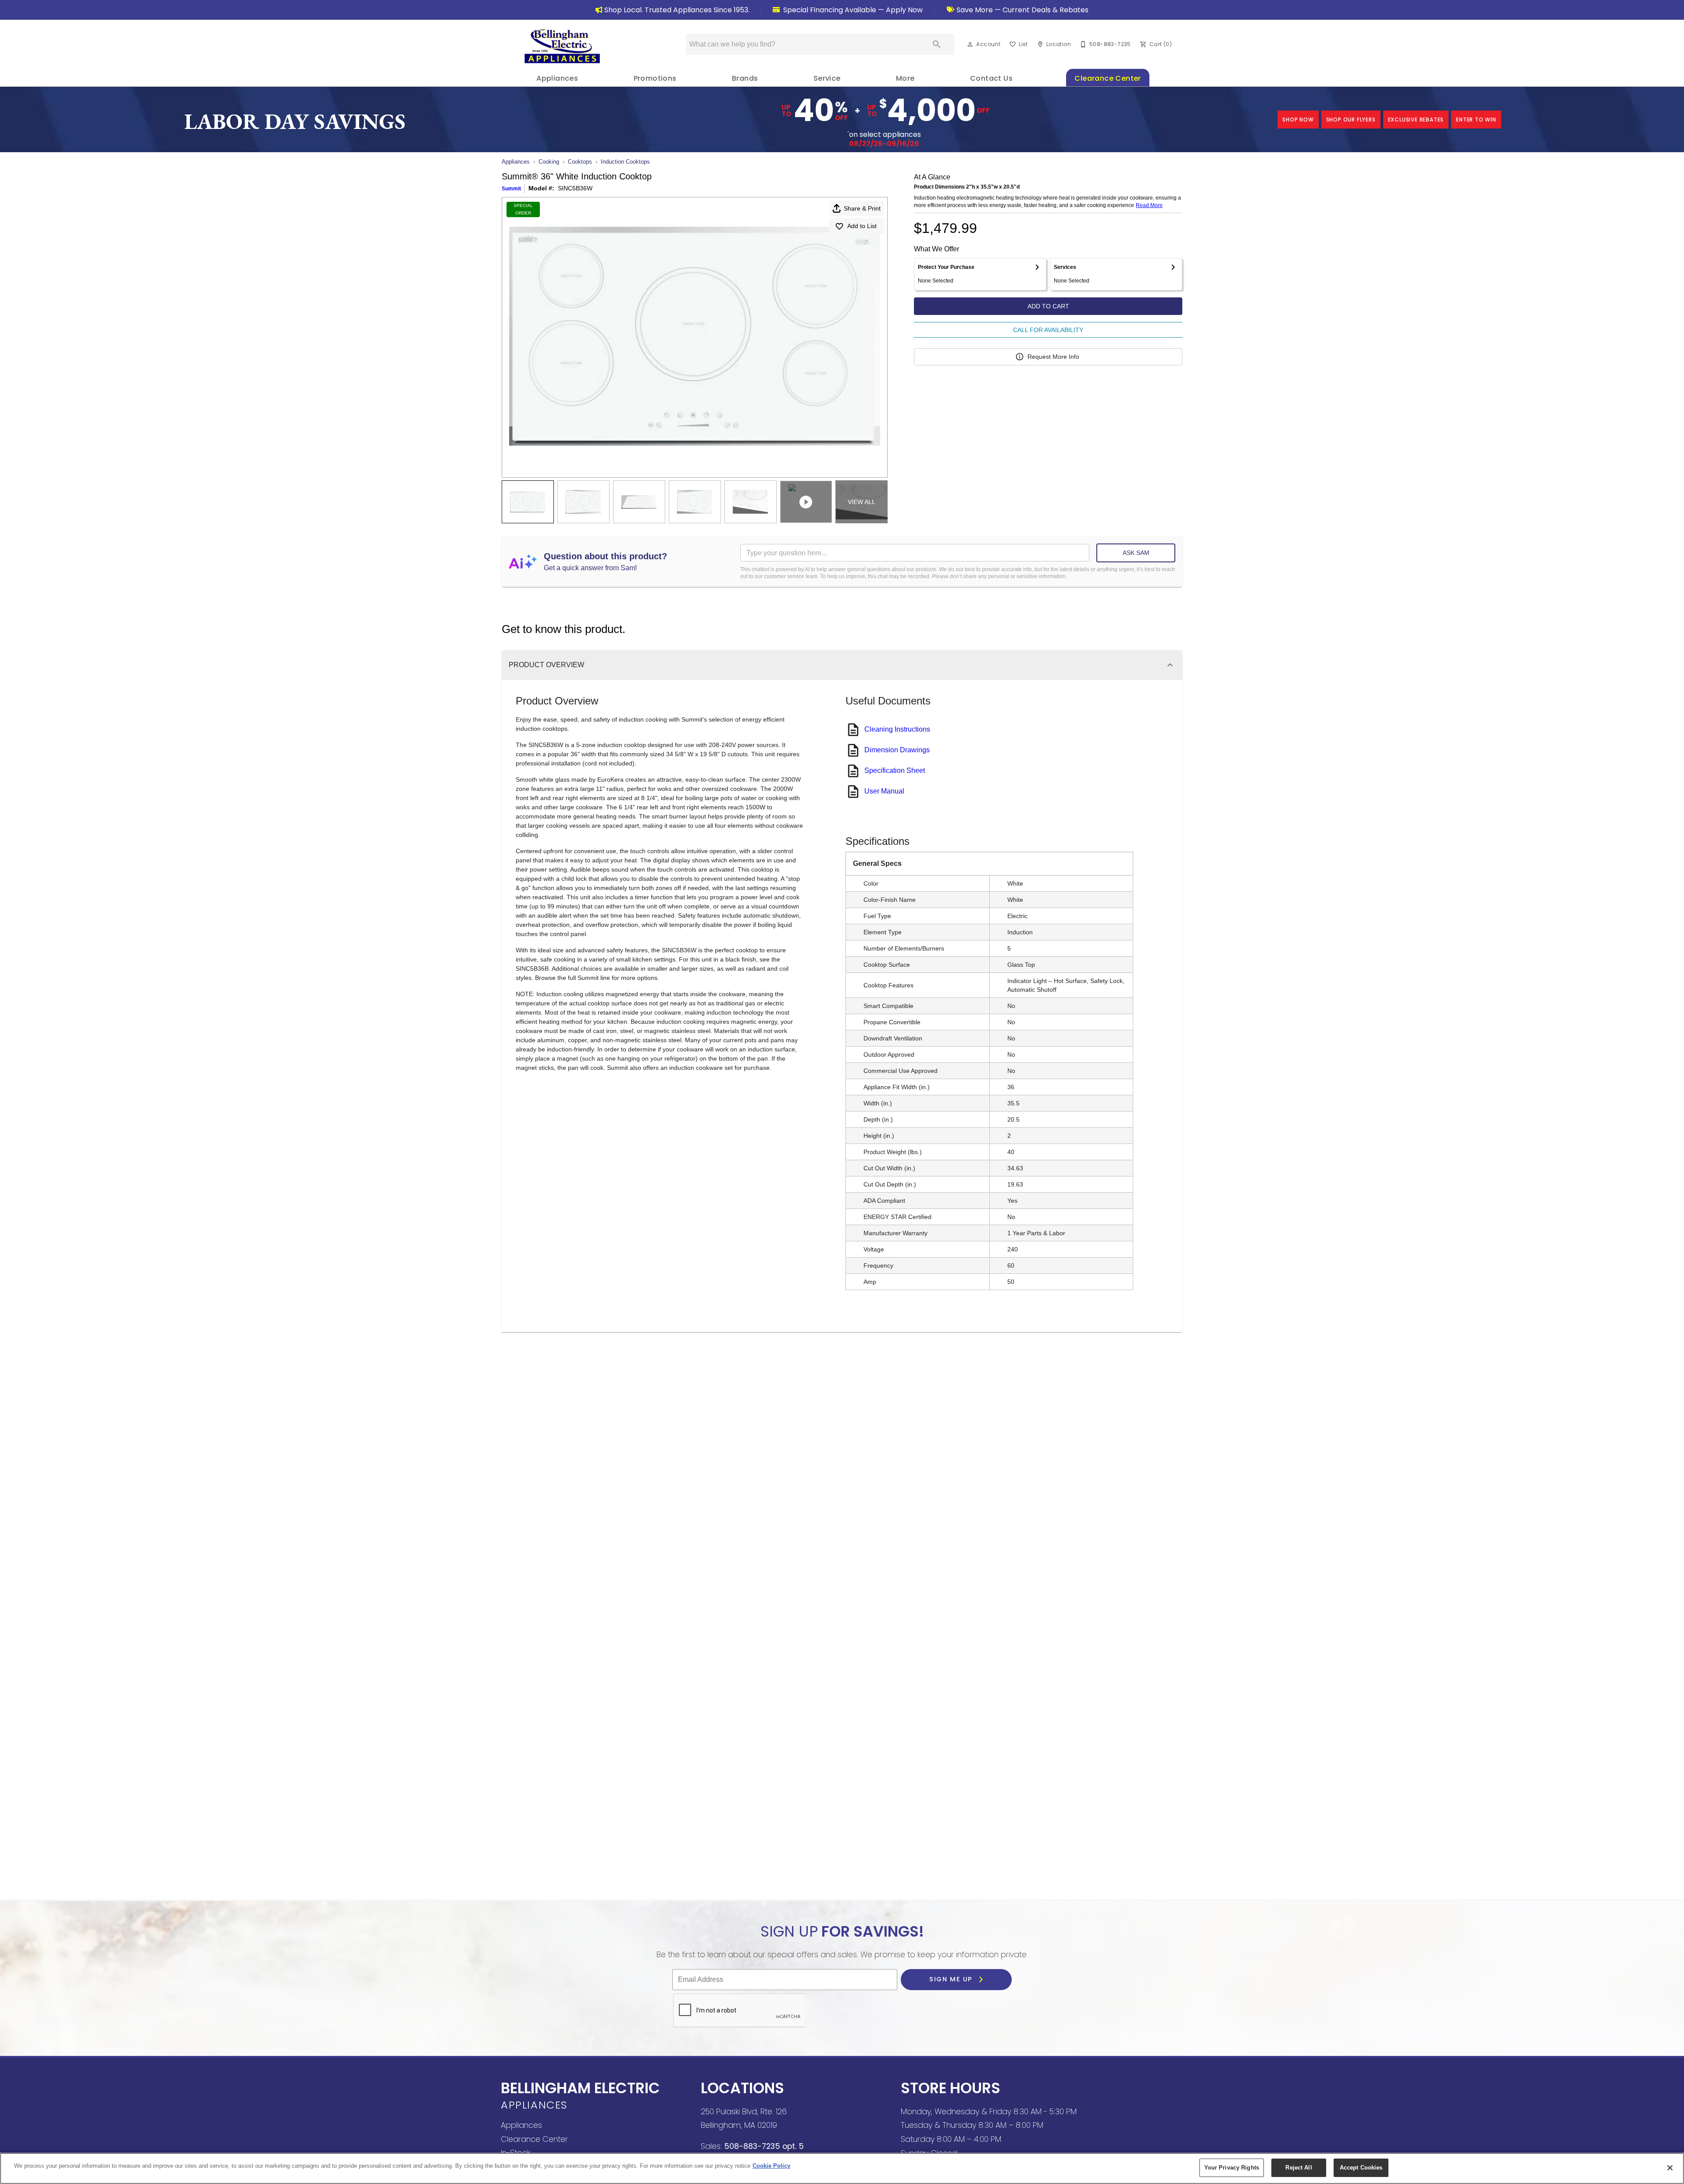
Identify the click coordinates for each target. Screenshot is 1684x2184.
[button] (970, 44)
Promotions (655, 78)
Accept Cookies (1361, 2168)
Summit (511, 189)
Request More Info (1053, 357)
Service (827, 78)
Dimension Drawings (897, 750)
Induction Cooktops (625, 162)
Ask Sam (1136, 553)
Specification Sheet (895, 770)
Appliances (557, 78)
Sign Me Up (952, 1980)
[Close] (1670, 2168)
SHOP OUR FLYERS (1351, 120)
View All (862, 502)
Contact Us (991, 78)
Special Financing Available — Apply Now (852, 10)
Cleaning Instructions (897, 729)
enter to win (1476, 120)
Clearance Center (1108, 78)
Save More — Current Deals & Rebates (1022, 10)
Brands (745, 78)
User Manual (884, 791)
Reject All (1299, 2168)
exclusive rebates (1416, 120)
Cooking (549, 162)
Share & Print (862, 208)
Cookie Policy (771, 2166)
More (905, 78)
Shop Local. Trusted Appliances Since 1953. (677, 10)
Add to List (862, 226)
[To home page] (562, 46)
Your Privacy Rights (1232, 2168)
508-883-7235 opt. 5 (763, 2146)
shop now (1298, 120)
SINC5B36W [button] (575, 188)
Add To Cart (1048, 306)
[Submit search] (937, 44)
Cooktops (580, 162)
